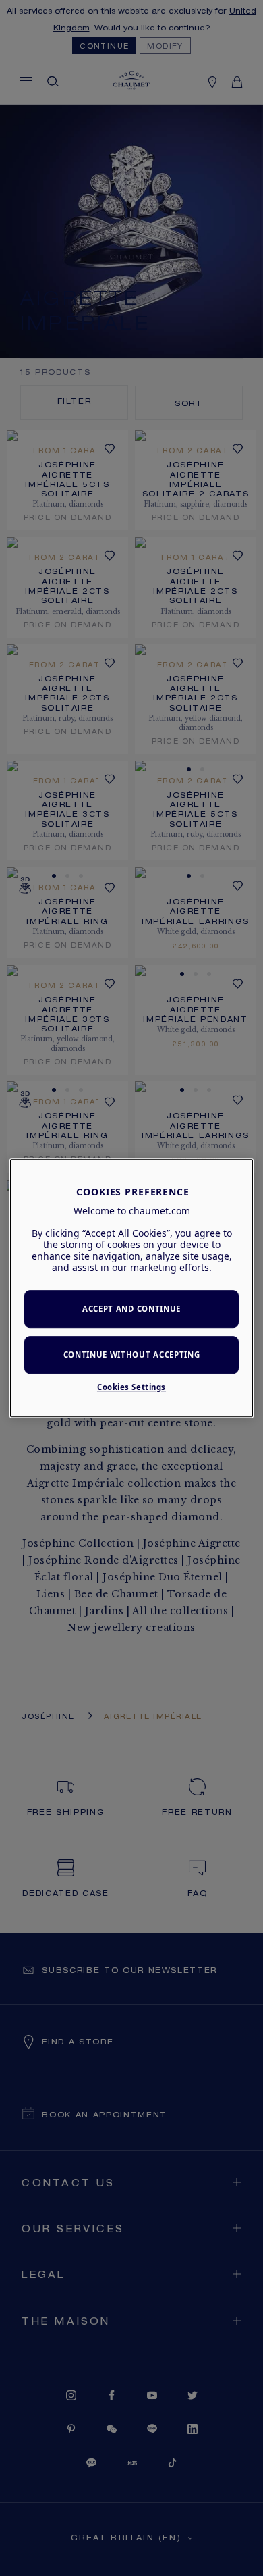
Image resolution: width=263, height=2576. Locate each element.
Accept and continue (131, 1309)
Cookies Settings (131, 1387)
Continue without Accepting (132, 1355)
